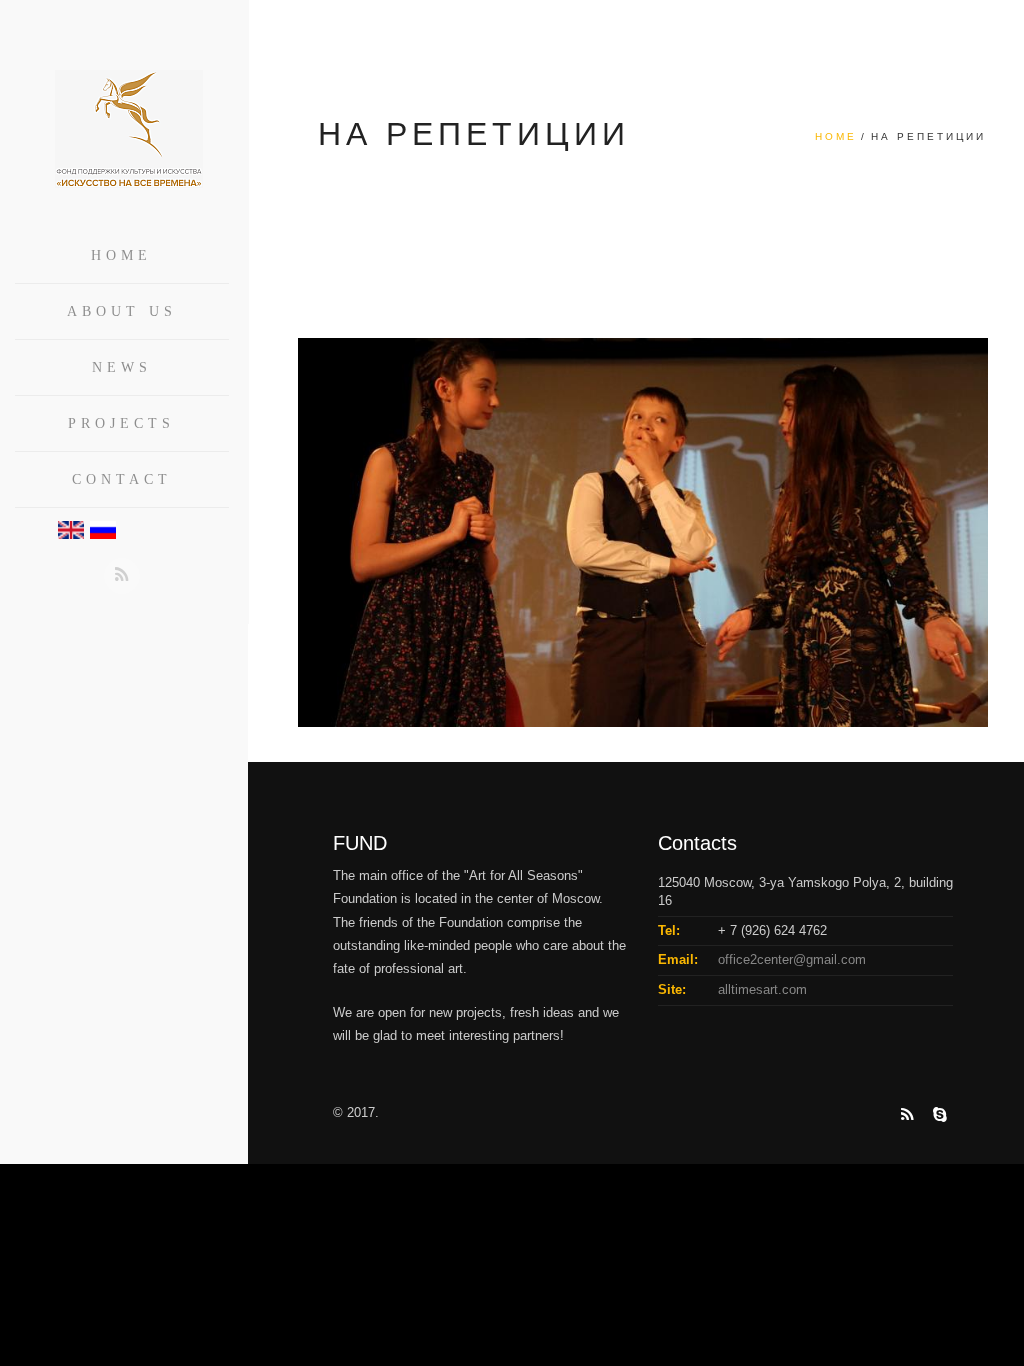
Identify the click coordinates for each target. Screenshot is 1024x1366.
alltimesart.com (762, 989)
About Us (122, 311)
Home (121, 255)
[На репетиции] (643, 531)
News (122, 367)
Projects (121, 423)
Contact (122, 479)
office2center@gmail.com (792, 959)
